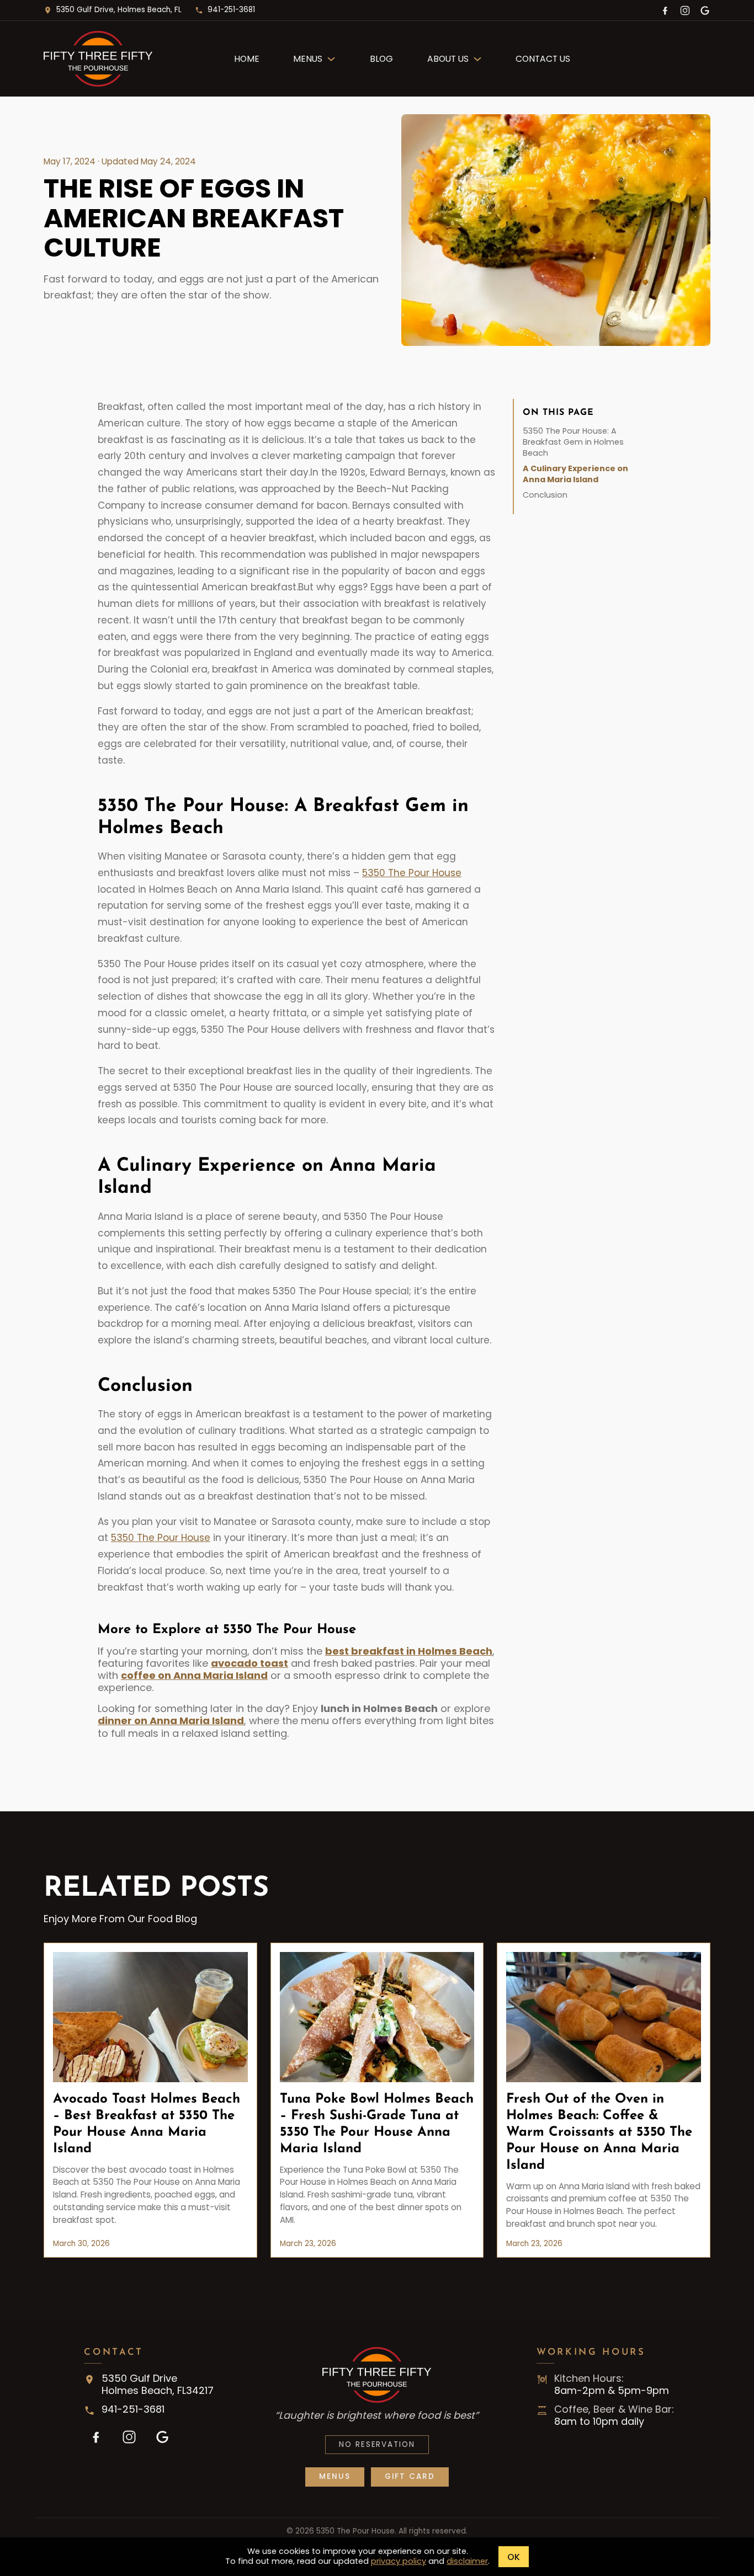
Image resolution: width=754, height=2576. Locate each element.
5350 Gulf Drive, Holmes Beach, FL (119, 10)
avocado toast (249, 1663)
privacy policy (399, 2561)
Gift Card (410, 2476)
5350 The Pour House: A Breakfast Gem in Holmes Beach (573, 442)
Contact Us (543, 59)
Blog (381, 59)
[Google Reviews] (705, 10)
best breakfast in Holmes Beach (409, 1651)
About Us (448, 59)
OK (514, 2557)
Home (247, 59)
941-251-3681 (231, 10)
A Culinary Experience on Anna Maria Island (575, 474)
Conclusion (545, 495)
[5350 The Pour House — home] (126, 59)
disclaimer (467, 2561)
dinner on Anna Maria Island (171, 1721)
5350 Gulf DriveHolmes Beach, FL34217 (158, 2385)
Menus (308, 59)
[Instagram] (685, 10)
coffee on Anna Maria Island (194, 1675)
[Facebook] (665, 10)
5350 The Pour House (412, 873)
